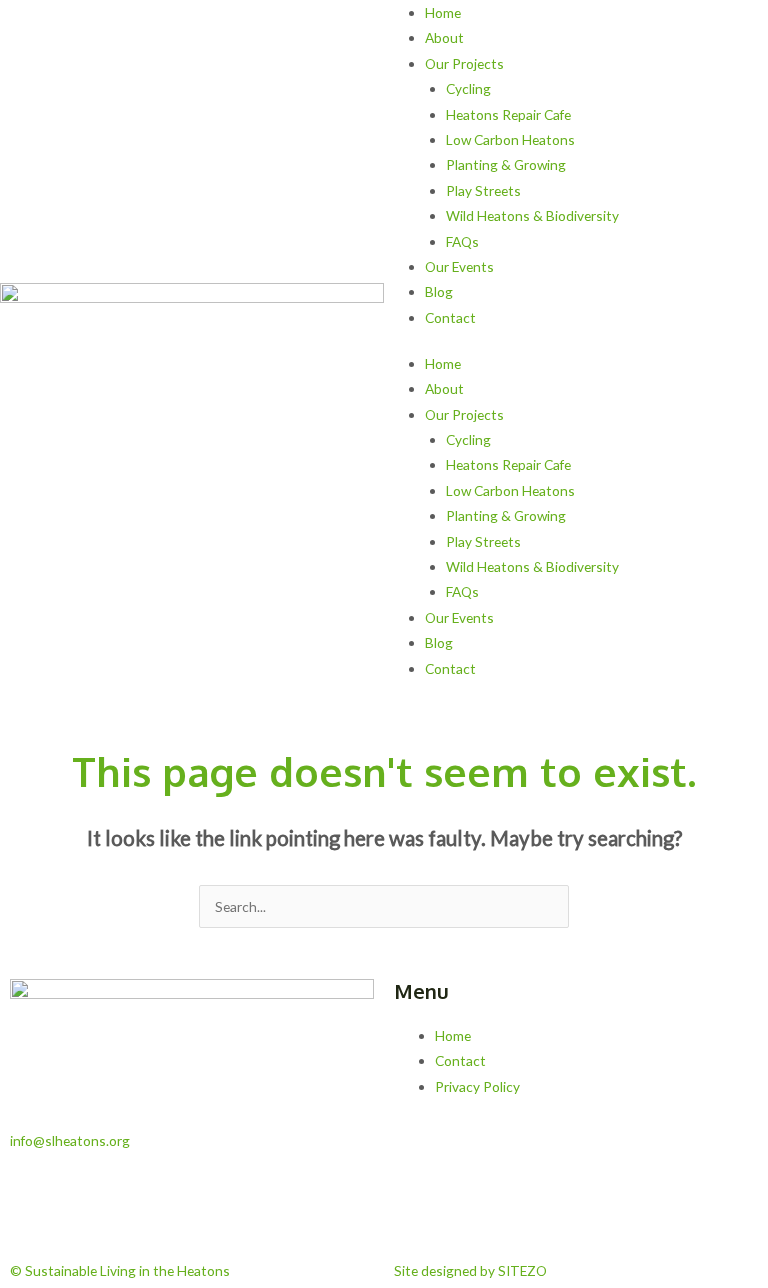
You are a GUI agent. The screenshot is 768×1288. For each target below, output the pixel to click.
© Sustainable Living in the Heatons (120, 1270)
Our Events (459, 266)
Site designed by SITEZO (470, 1270)
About (444, 37)
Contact (450, 317)
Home (443, 12)
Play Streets (483, 190)
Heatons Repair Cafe (508, 114)
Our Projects (464, 63)
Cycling (468, 88)
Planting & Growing (506, 164)
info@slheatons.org (70, 1140)
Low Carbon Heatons (510, 139)
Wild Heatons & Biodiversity (532, 215)
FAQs (462, 241)
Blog (439, 291)
